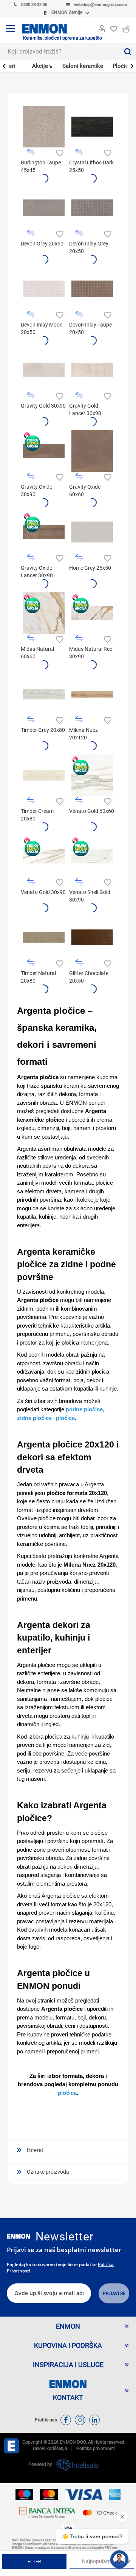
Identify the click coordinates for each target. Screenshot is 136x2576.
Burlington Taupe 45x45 (41, 166)
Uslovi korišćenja (50, 2449)
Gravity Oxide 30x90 (36, 491)
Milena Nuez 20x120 (83, 734)
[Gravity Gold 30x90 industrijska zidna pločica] (44, 370)
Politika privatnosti (96, 2449)
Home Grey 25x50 (90, 568)
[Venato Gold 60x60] (92, 775)
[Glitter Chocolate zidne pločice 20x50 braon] (92, 937)
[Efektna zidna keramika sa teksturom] (92, 208)
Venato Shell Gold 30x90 (90, 896)
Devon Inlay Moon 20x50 (42, 328)
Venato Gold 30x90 (43, 892)
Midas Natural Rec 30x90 (91, 653)
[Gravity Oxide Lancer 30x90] (44, 532)
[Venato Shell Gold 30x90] (92, 856)
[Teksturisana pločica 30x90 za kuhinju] (92, 370)
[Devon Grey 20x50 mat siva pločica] (44, 208)
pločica (67, 2093)
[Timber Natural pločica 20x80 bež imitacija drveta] (44, 937)
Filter (34, 2562)
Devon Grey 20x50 (42, 244)
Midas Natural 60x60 (37, 653)
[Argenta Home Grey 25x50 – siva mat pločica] (92, 532)
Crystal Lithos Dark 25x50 (91, 166)
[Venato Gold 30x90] (44, 856)
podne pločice (84, 1409)
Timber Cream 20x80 (37, 815)
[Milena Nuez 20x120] (92, 694)
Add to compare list (31, 152)
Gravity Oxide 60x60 (85, 491)
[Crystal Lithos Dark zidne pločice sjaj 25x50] (92, 127)
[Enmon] (19, 2236)
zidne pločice (34, 1418)
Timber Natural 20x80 (38, 977)
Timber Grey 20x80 (43, 730)
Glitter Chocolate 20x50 (89, 977)
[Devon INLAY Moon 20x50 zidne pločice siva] (44, 289)
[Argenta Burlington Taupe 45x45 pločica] (44, 127)
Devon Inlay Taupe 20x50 (90, 328)
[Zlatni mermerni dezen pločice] (92, 613)
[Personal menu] (102, 27)
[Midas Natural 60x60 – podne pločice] (44, 613)
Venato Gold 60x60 (92, 811)
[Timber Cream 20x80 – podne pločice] (44, 775)
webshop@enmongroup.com (101, 5)
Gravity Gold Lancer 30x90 (85, 409)
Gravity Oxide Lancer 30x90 (37, 572)
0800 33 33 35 (34, 5)
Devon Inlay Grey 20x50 (89, 247)
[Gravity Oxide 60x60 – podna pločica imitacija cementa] (92, 451)
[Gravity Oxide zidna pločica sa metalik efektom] (44, 451)
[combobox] (59, 51)
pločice (65, 1418)
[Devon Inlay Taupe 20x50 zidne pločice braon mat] (92, 289)
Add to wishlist (59, 152)
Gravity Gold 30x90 (43, 406)
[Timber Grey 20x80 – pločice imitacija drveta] (44, 694)
